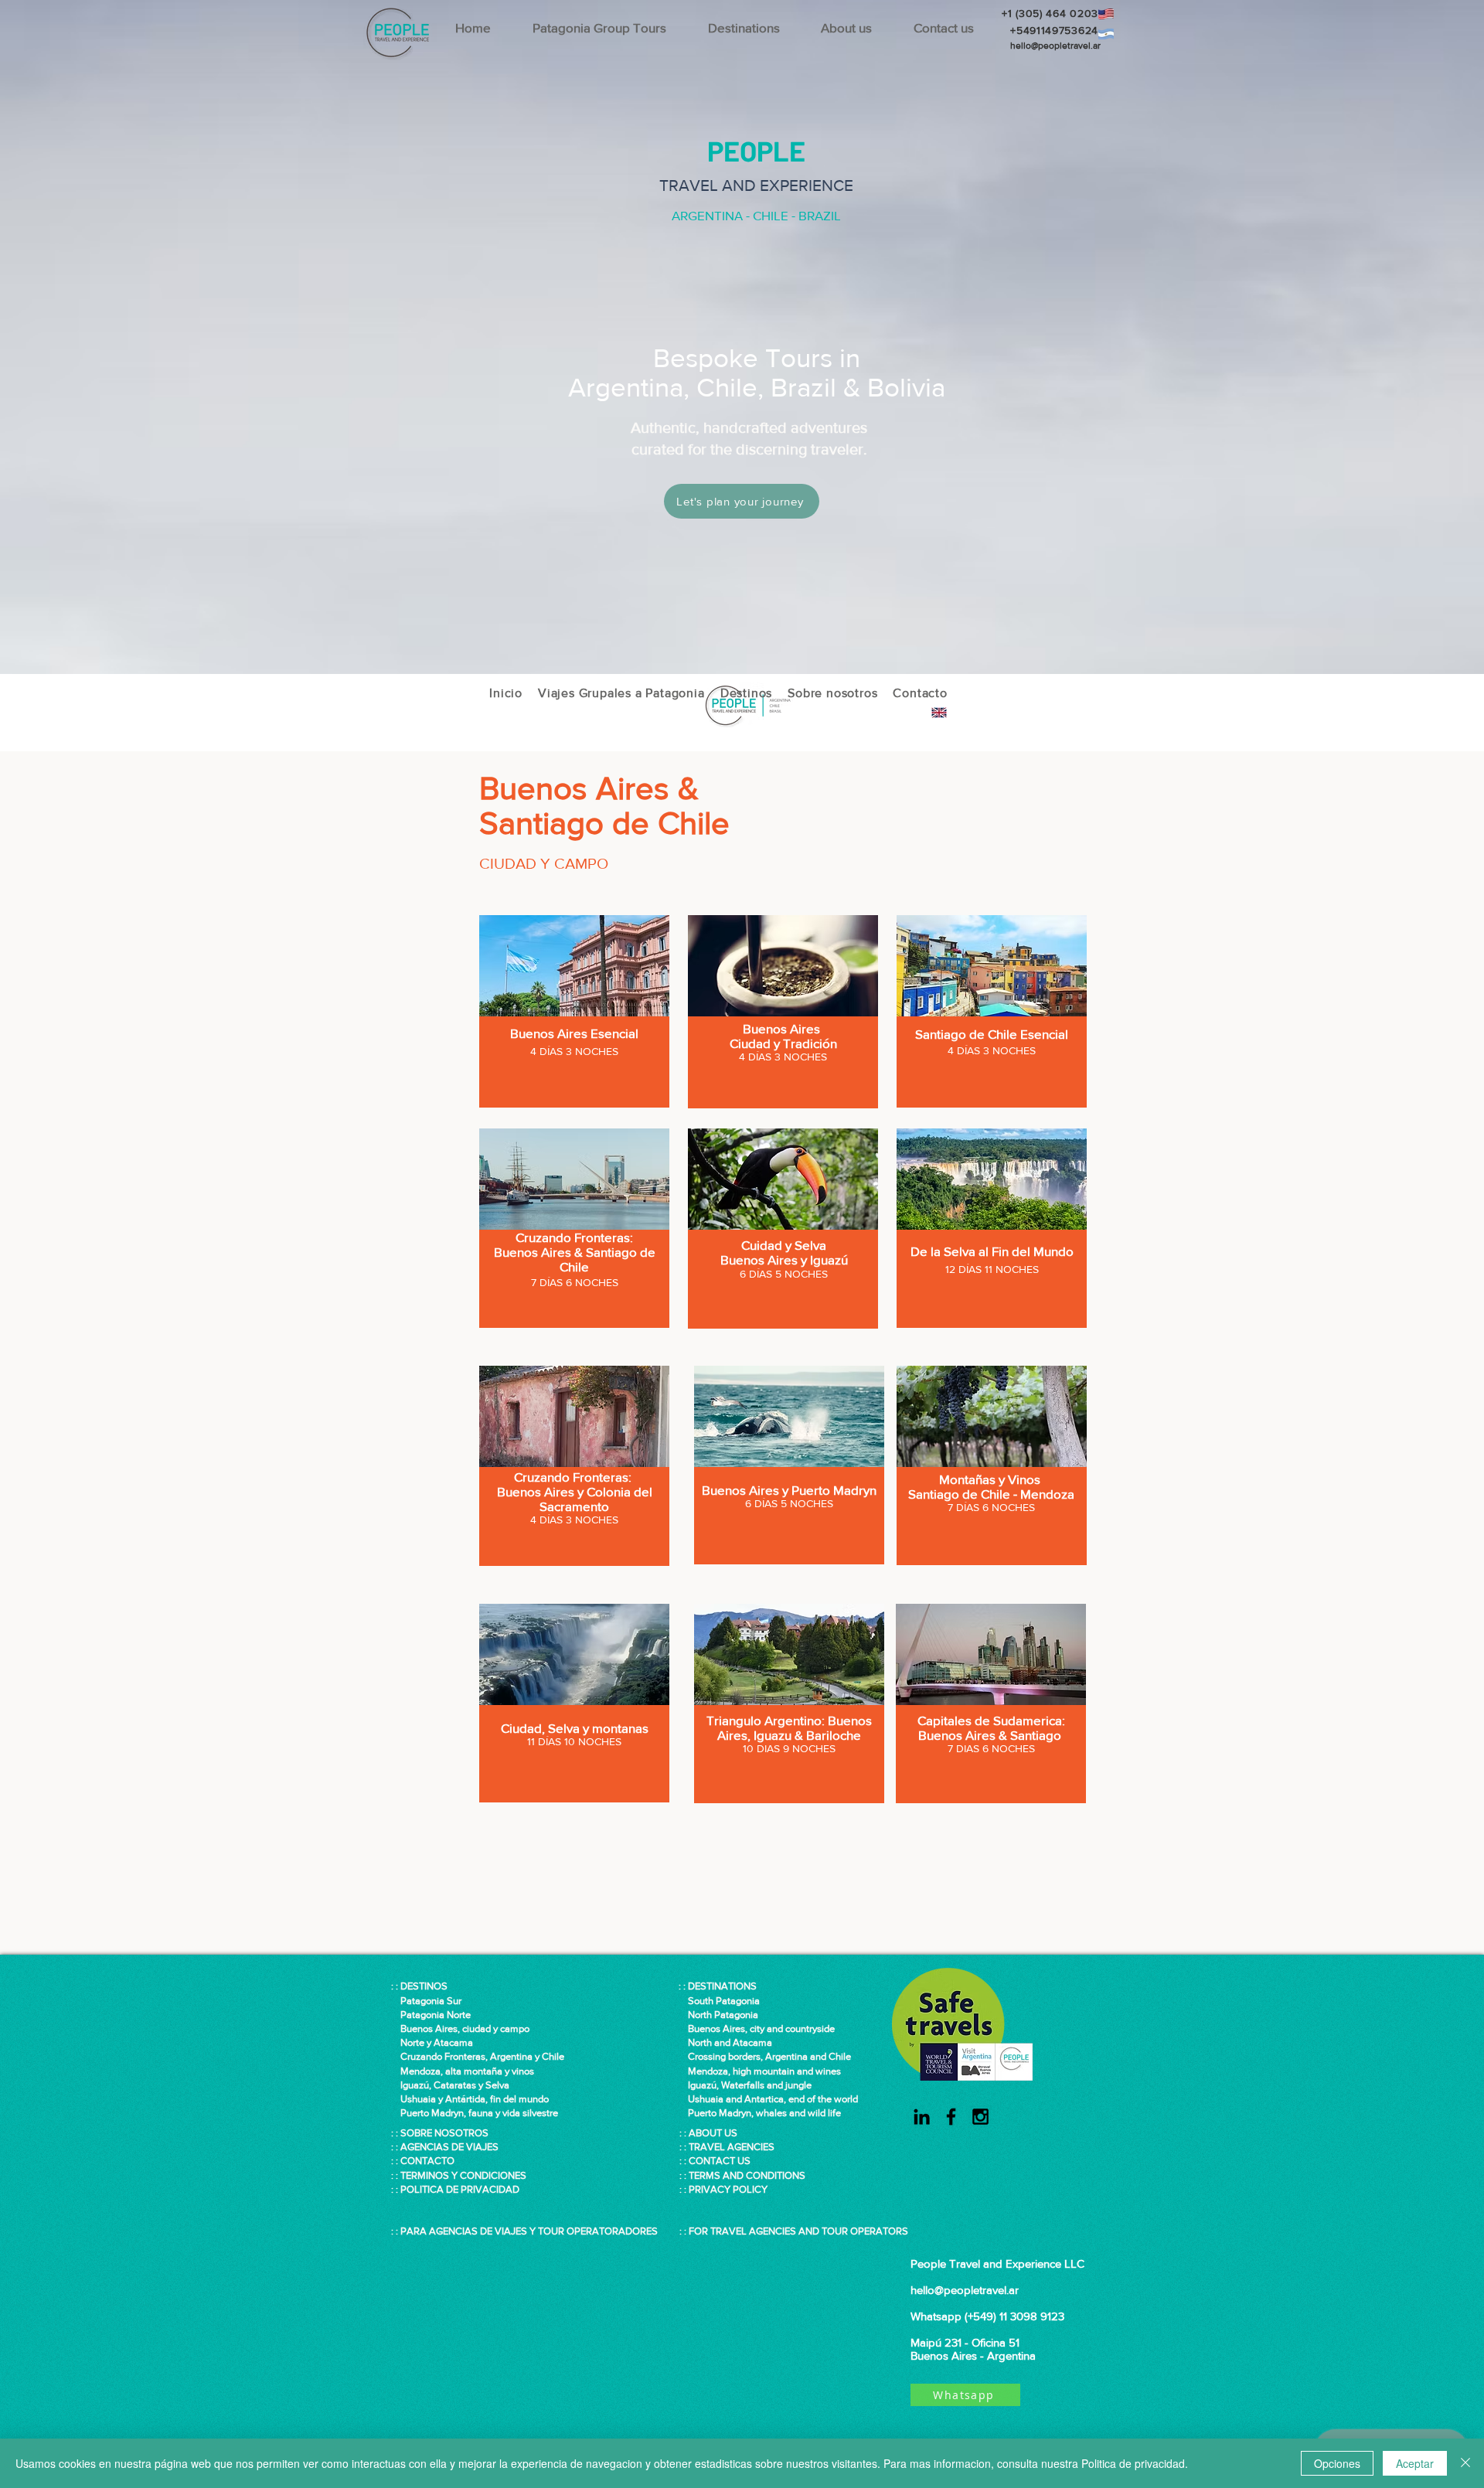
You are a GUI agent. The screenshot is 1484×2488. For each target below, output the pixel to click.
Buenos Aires (783, 1028)
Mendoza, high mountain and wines (760, 2071)
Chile (574, 1266)
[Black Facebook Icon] (951, 2117)
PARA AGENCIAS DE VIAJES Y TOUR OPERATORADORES (529, 2231)
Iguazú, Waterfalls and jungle (745, 2085)
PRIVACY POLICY (728, 2189)
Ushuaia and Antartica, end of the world (768, 2099)
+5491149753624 (1051, 30)
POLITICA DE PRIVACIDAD (460, 2189)
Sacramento (574, 1506)
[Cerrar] (1465, 2463)
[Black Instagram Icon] (980, 2117)
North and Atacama (725, 2042)
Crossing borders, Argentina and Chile (769, 2056)
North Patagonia (718, 2015)
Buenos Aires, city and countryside (757, 2029)
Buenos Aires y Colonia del (575, 1491)
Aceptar (1415, 2463)
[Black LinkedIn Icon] (922, 2117)
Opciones (1337, 2463)
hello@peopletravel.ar (1055, 46)
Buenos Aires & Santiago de (575, 1252)
